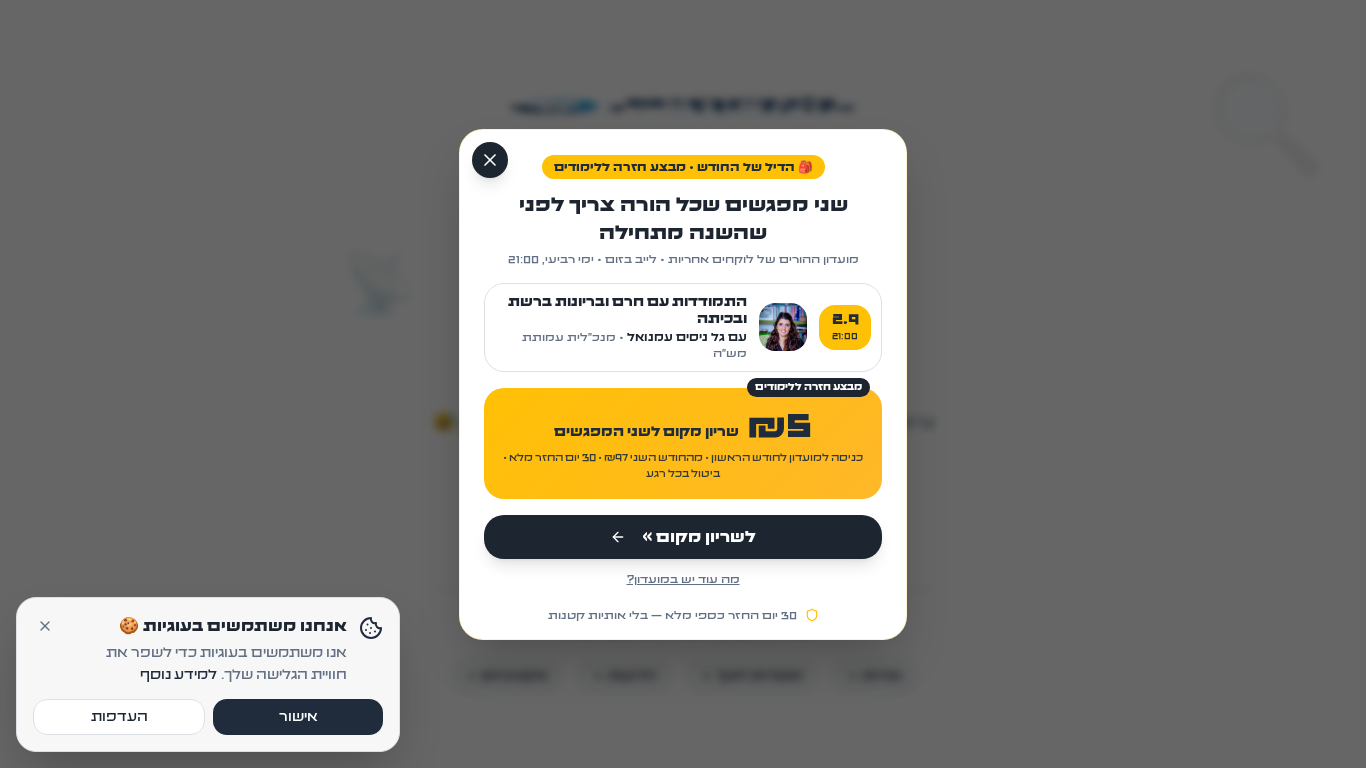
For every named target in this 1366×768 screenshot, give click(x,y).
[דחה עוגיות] (45, 626)
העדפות (119, 717)
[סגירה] (490, 160)
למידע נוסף (178, 675)
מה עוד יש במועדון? (683, 579)
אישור (298, 717)
